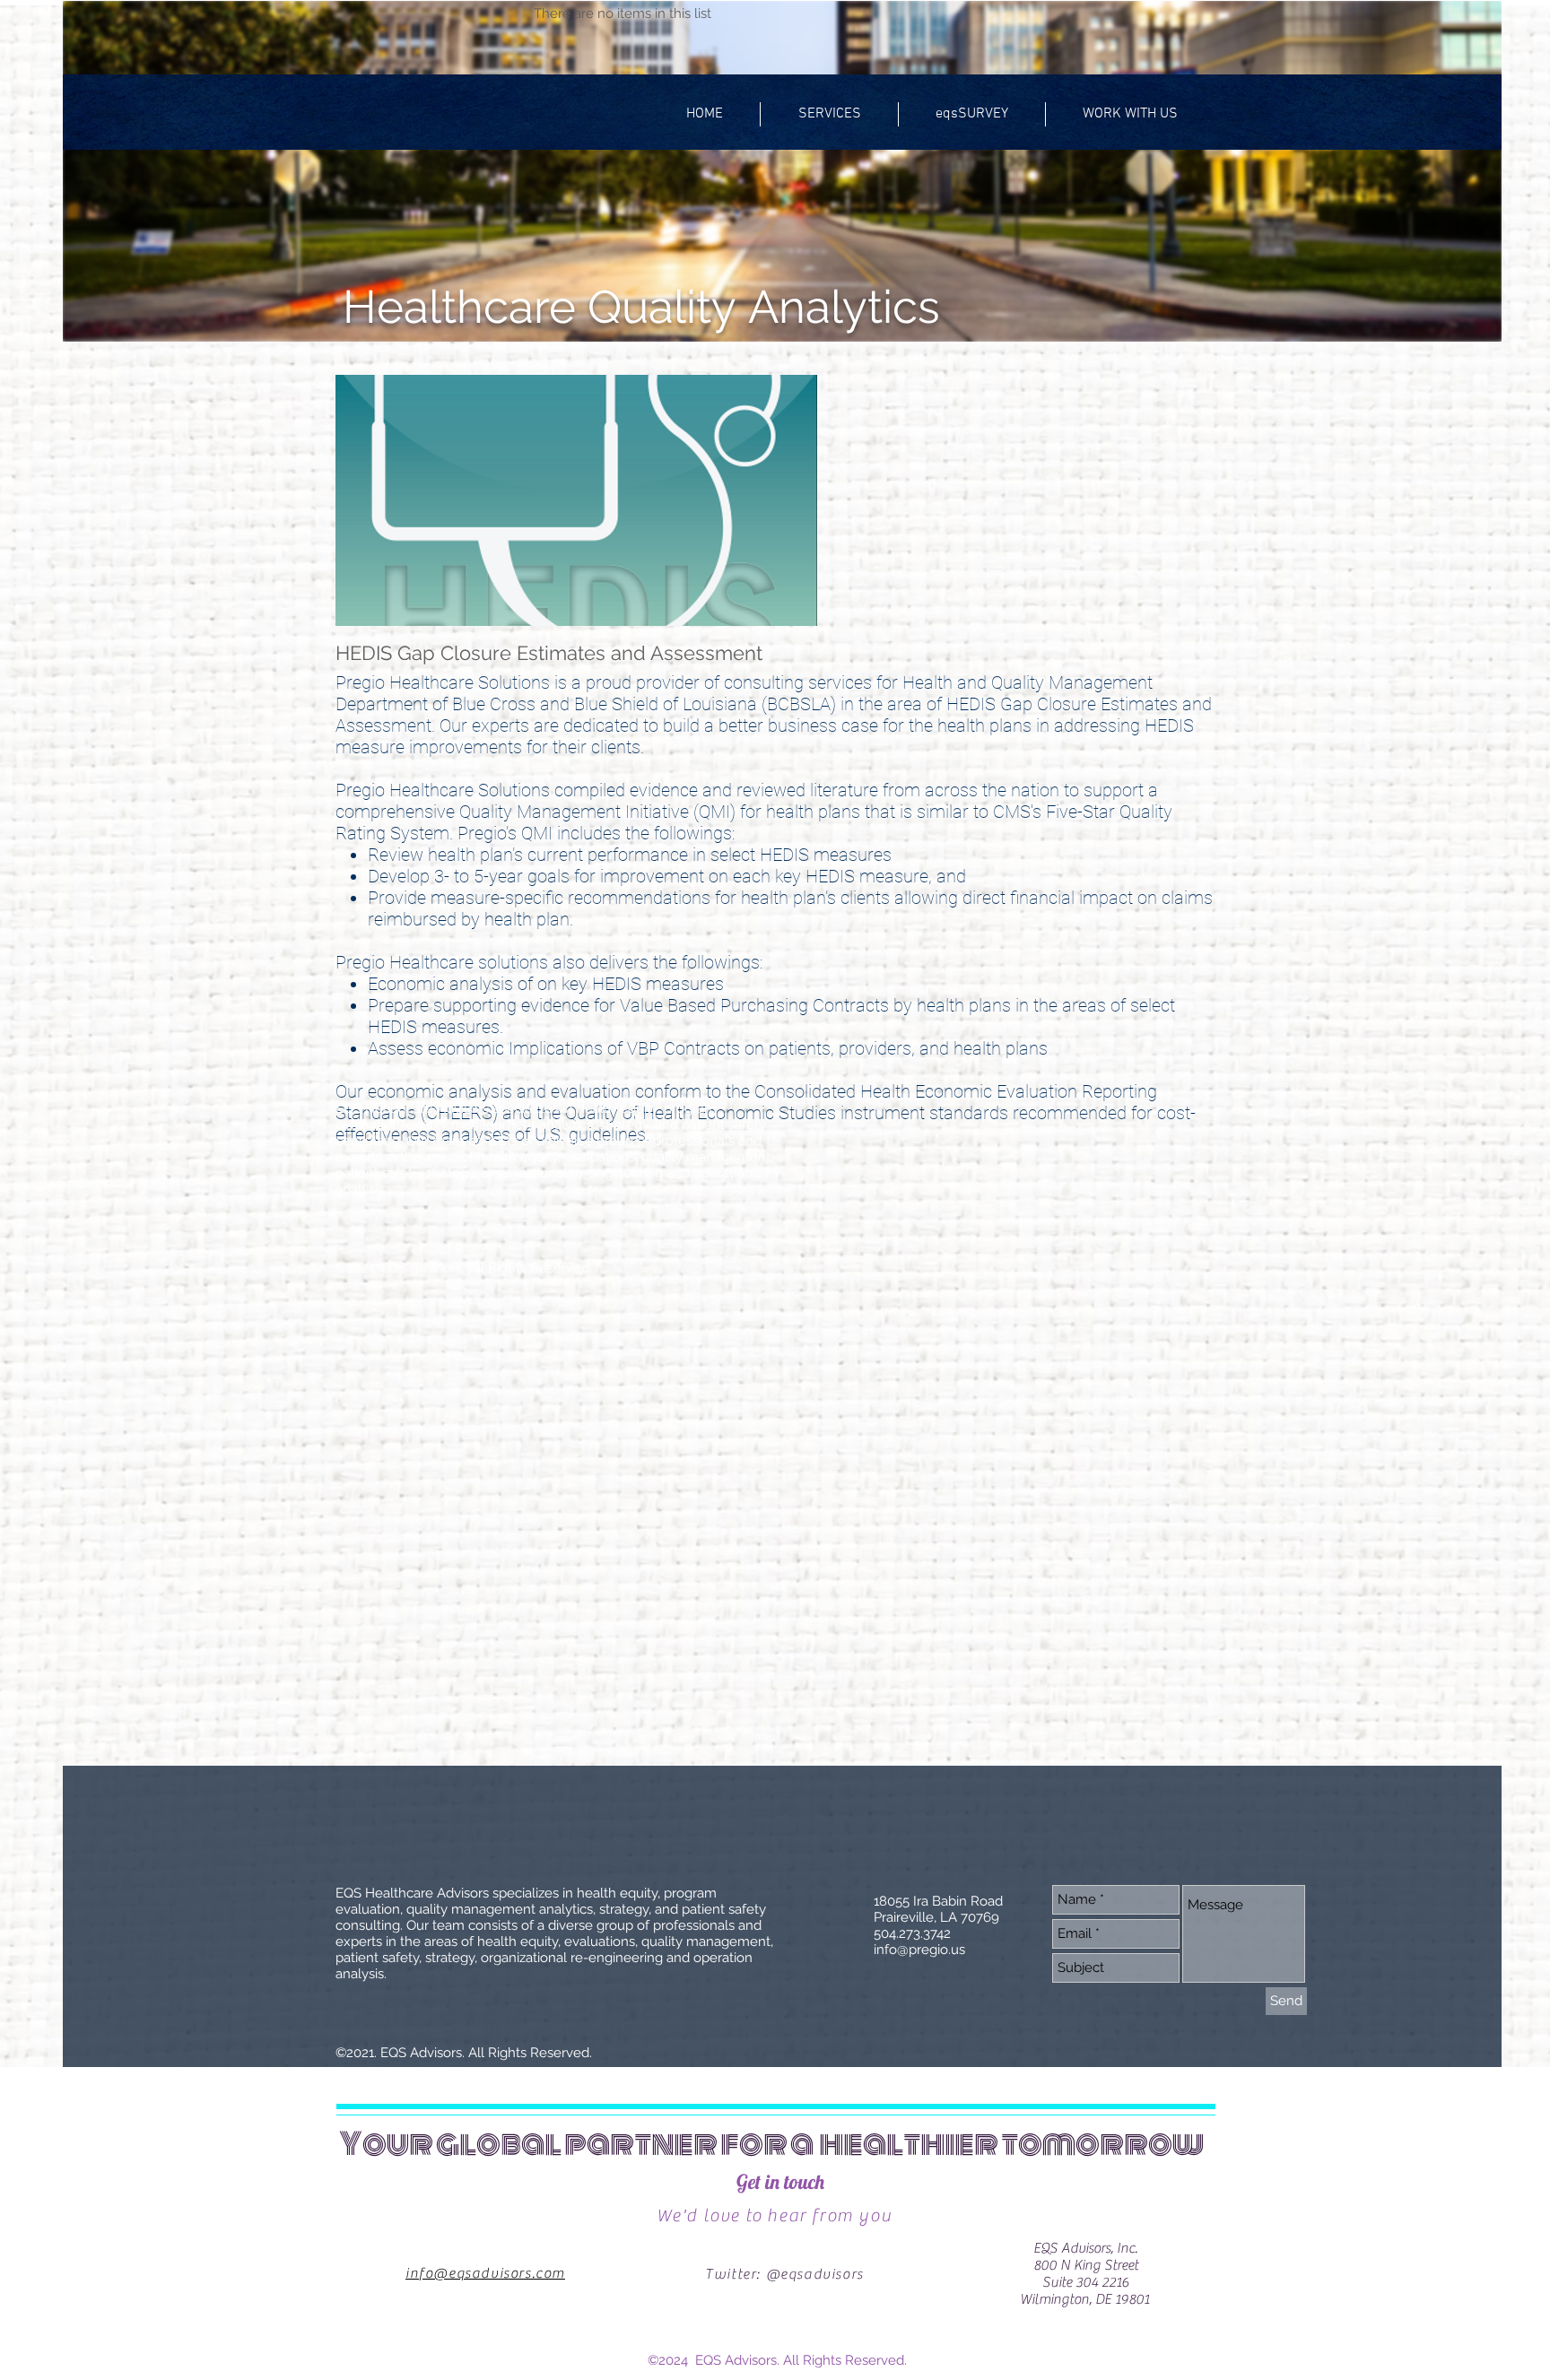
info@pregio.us (919, 1950)
